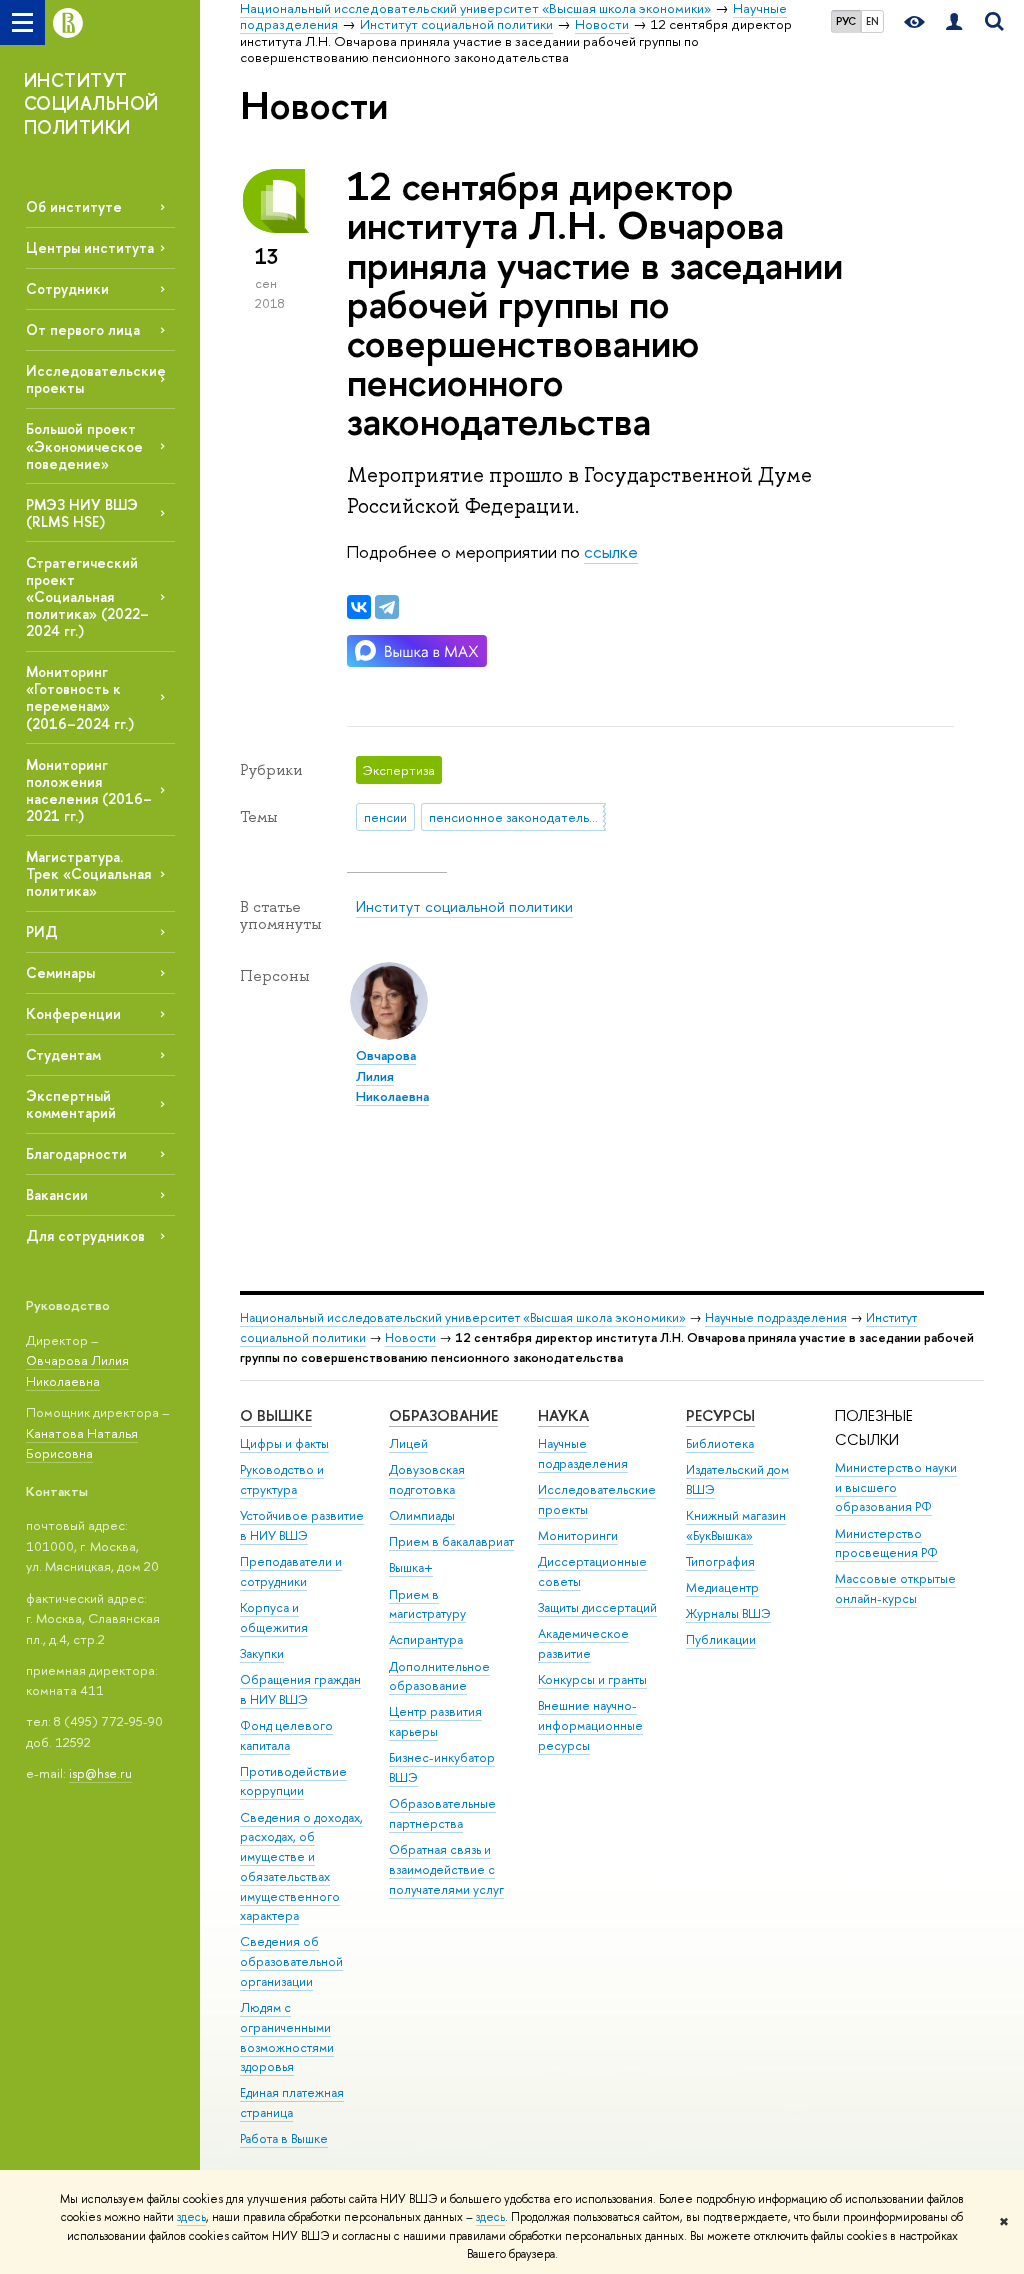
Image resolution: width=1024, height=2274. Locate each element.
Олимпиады (422, 1515)
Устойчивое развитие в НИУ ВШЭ (302, 1525)
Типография (720, 1561)
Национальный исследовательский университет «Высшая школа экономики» (463, 1317)
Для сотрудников (85, 1235)
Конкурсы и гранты (592, 1679)
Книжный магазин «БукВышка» (736, 1525)
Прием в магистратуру (427, 1604)
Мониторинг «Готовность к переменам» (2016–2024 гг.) (80, 697)
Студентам (63, 1054)
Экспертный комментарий (71, 1104)
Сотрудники (67, 288)
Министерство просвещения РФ (886, 1543)
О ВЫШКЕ (276, 1415)
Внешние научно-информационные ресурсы (590, 1725)
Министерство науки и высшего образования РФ (896, 1487)
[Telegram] (387, 607)
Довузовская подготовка (427, 1479)
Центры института (90, 247)
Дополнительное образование (439, 1676)
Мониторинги (578, 1535)
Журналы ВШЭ (728, 1613)
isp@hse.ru (100, 1773)
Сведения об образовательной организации (291, 1961)
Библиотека (720, 1443)
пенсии (385, 817)
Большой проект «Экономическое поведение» (84, 445)
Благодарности (76, 1153)
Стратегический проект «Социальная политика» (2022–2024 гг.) (87, 597)
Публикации (721, 1639)
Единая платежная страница (292, 2102)
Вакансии (57, 1194)
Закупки (262, 1653)
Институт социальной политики (464, 906)
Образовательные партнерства (442, 1813)
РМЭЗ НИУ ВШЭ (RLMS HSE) (82, 513)
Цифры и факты (284, 1443)
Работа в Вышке (284, 2138)
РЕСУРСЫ (720, 1415)
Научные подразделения (776, 1317)
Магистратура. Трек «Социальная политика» (88, 873)
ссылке (611, 551)
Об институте (74, 206)
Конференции (73, 1013)
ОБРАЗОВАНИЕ (443, 1415)
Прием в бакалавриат (451, 1541)
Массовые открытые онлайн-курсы (895, 1588)
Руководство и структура (282, 1479)
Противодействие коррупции (293, 1781)
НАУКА (563, 1415)
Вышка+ (411, 1567)
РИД (42, 931)
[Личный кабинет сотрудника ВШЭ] (954, 22)
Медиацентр (722, 1587)
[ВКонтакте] (359, 607)
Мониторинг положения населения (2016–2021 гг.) (89, 790)
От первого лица (83, 329)
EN (872, 21)
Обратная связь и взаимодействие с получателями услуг (446, 1869)
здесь (191, 2217)
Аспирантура (426, 1639)
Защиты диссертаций (597, 1607)
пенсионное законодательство (517, 817)
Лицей (408, 1443)
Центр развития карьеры (435, 1721)
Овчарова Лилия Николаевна (77, 1370)
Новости (410, 1337)
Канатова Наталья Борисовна (82, 1443)
